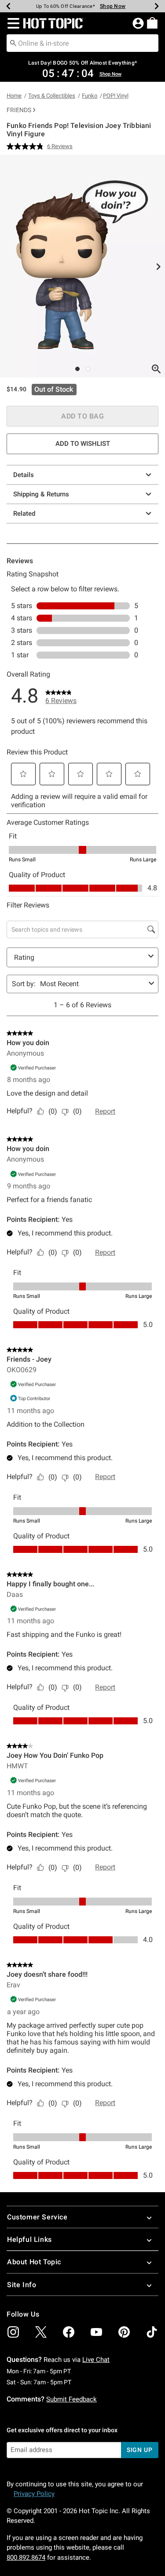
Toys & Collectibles (52, 96)
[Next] (157, 6)
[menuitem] (152, 23)
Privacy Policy (34, 2494)
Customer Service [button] (37, 2217)
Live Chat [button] (96, 2360)
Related (24, 514)
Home (14, 96)
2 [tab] (88, 369)
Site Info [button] (22, 2285)
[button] (12, 23)
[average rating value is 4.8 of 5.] (27, 146)
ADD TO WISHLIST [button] (83, 444)
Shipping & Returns (41, 494)
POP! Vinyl (116, 96)
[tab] (82, 266)
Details (24, 475)
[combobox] (82, 43)
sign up (140, 2450)
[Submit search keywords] (13, 43)
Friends (19, 110)
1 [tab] (77, 369)
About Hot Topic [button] (34, 2262)
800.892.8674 (26, 2558)
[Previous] (8, 6)
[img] (13, 2332)
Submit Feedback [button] (71, 2399)
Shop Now (113, 6)
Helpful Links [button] (29, 2239)
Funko (90, 96)
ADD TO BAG (82, 416)
